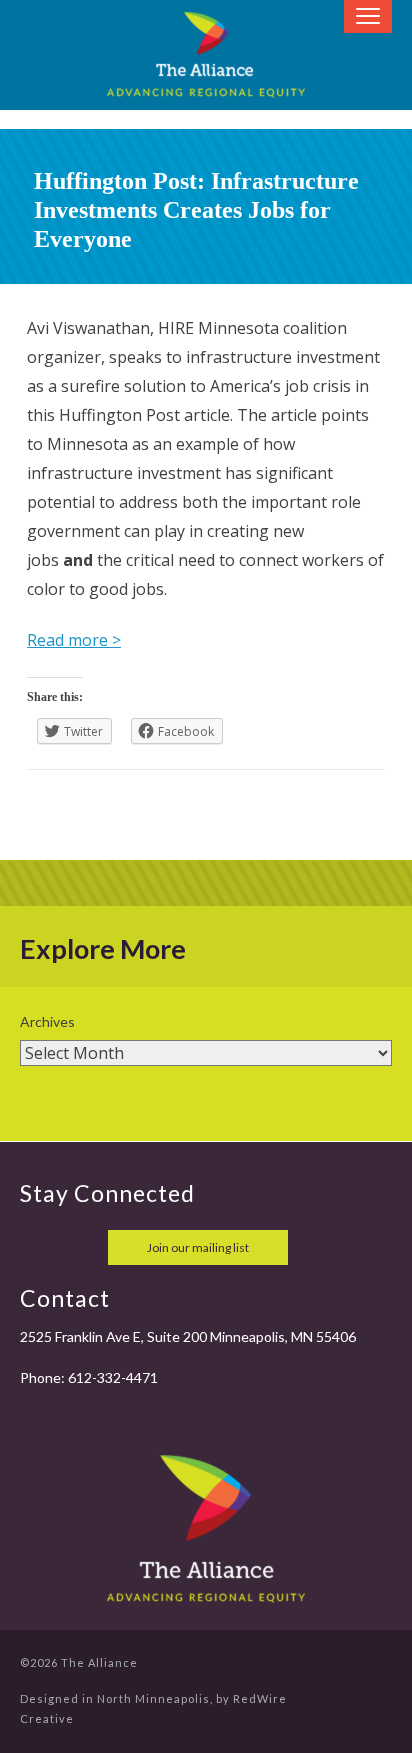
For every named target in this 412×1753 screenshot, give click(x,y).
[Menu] (368, 16)
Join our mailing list (198, 1247)
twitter (82, 1247)
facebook (38, 1247)
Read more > (74, 640)
